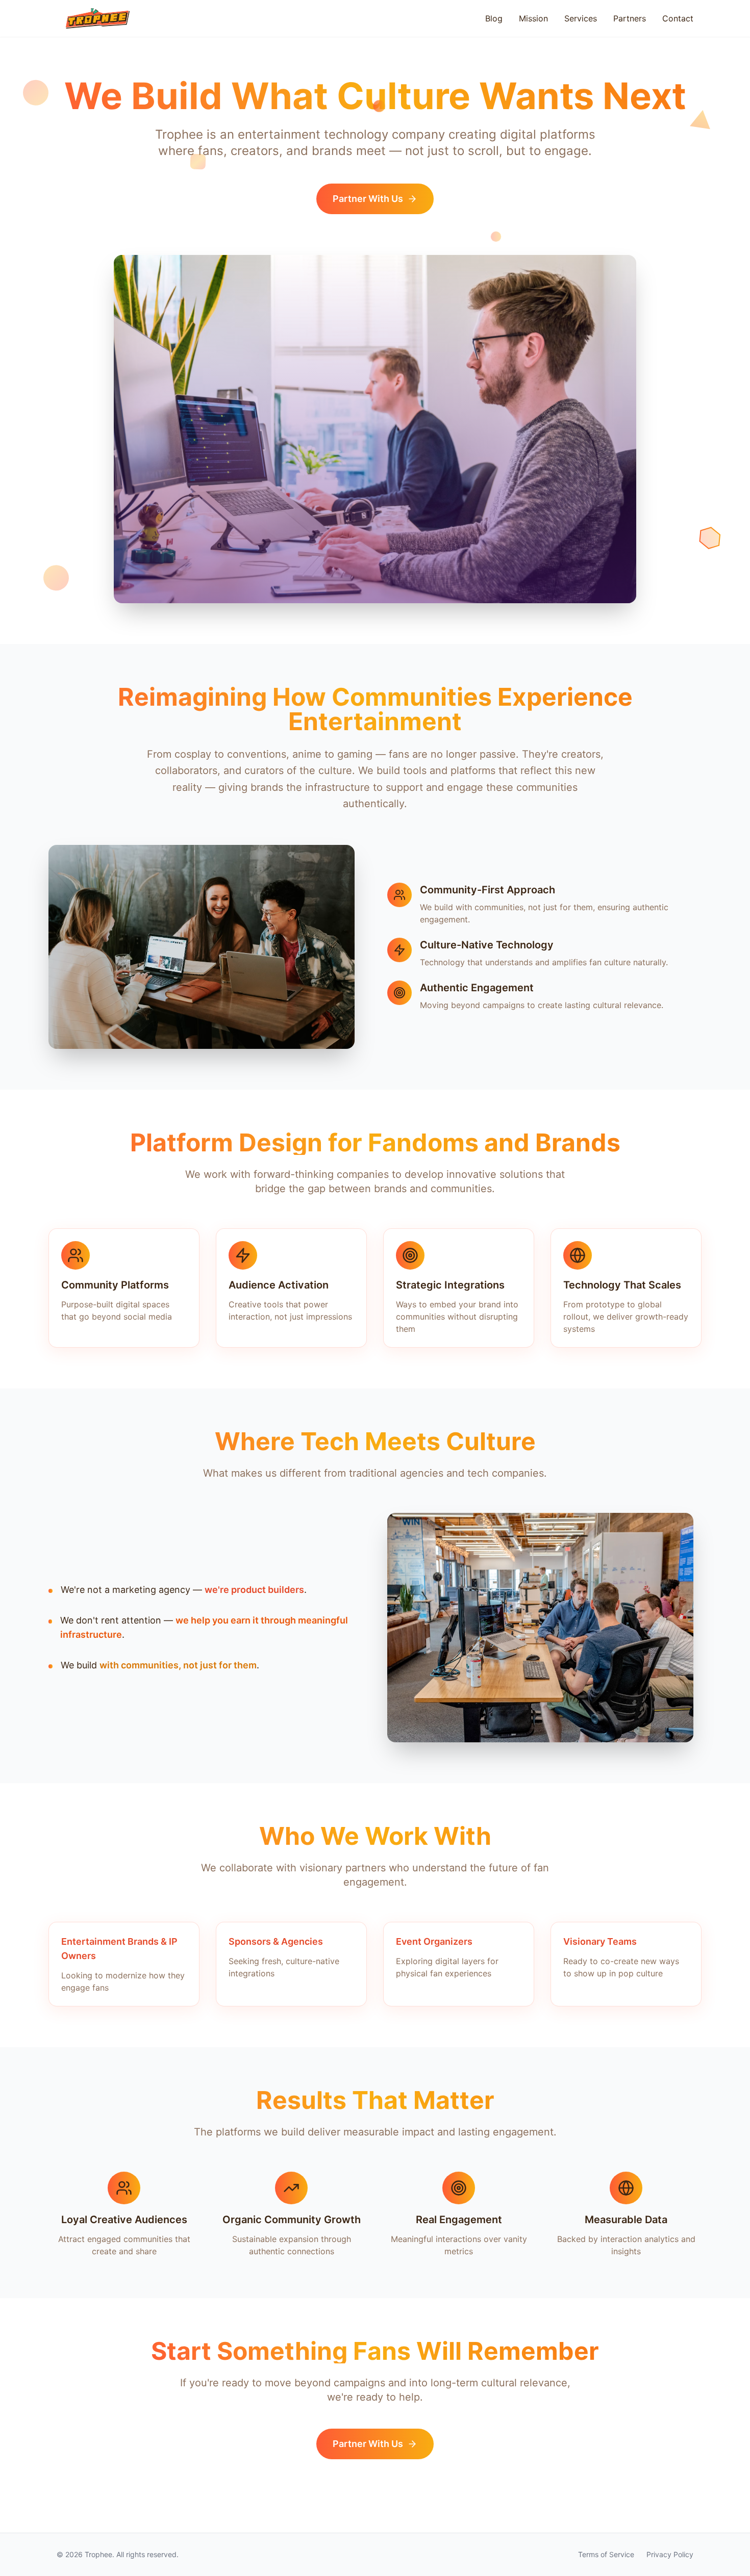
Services (581, 18)
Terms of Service (606, 2554)
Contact (678, 18)
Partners (630, 18)
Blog (494, 18)
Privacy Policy (670, 2554)
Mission (533, 18)
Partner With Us (368, 199)
